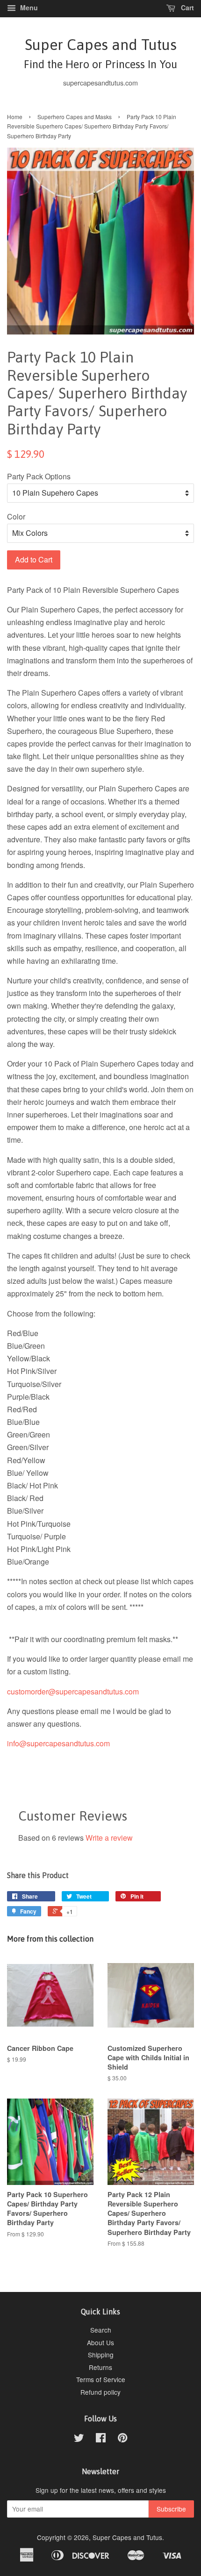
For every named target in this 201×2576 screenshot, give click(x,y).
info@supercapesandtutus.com (58, 1743)
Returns (100, 2367)
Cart (187, 7)
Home (15, 117)
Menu (28, 7)
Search (101, 2330)
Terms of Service (101, 2379)
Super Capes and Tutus (100, 53)
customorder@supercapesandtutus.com (73, 1691)
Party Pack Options (39, 476)
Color (16, 516)
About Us (100, 2342)
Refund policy (100, 2392)
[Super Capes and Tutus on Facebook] (101, 2439)
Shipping (101, 2355)
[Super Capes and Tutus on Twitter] (79, 2439)
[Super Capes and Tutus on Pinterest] (122, 2439)
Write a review (109, 1838)
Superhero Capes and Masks (75, 117)
